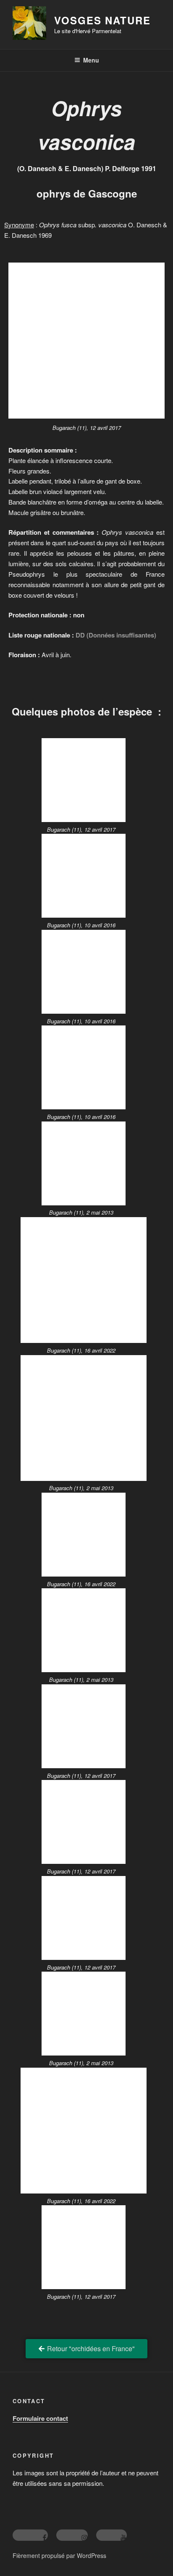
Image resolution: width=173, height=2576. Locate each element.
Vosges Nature (102, 20)
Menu (91, 60)
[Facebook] (30, 2535)
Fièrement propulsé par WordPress (59, 2555)
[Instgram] (72, 2535)
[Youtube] (111, 2535)
